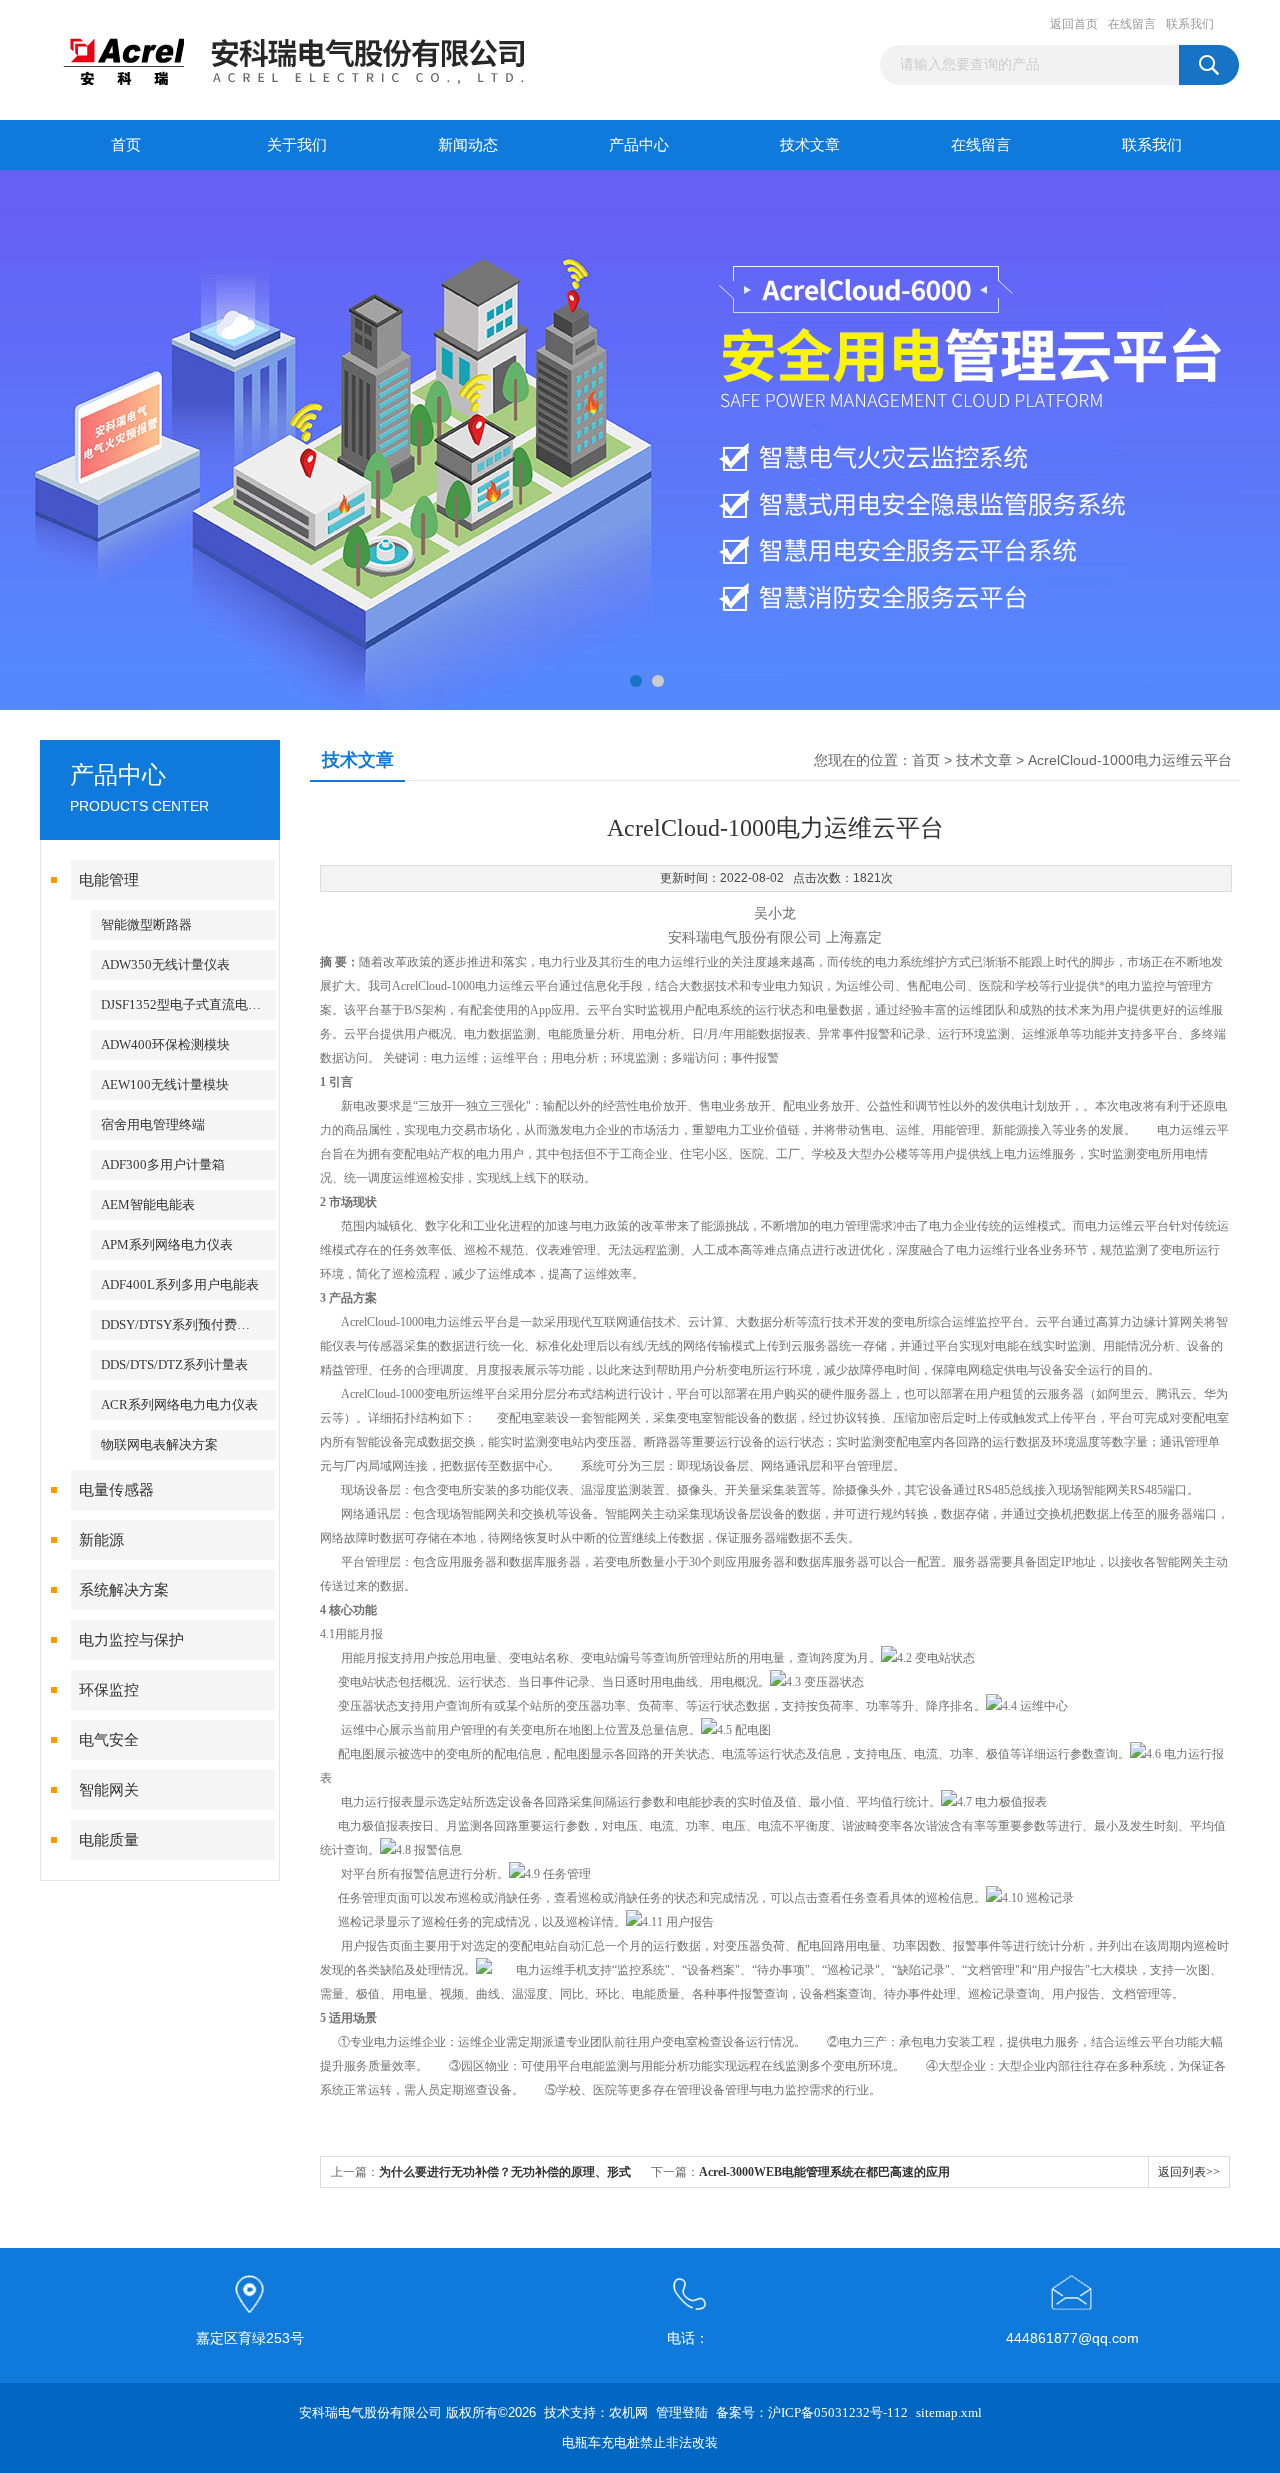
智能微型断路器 (146, 924)
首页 (126, 145)
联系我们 (1190, 24)
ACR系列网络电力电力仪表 (179, 1404)
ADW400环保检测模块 (165, 1044)
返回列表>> (1189, 2172)
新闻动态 (468, 145)
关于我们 (297, 145)
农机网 (628, 2412)
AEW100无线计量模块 (165, 1084)
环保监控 (109, 1690)
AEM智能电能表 (148, 1204)
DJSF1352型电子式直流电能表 (187, 1004)
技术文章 (810, 145)
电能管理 (109, 880)
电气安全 (109, 1740)
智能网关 (109, 1790)
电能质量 (109, 1840)
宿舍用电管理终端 (153, 1124)
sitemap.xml (949, 2412)
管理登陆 (682, 2412)
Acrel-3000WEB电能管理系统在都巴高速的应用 (824, 2172)
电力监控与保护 (131, 1640)
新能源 (101, 1540)
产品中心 (639, 145)
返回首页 (1074, 24)
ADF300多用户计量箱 (163, 1164)
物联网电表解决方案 (159, 1444)
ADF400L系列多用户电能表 (180, 1284)
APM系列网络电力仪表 (167, 1244)
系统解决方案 (124, 1590)
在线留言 (1132, 24)
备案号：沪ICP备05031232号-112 (812, 2412)
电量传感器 (116, 1490)
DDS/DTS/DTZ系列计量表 (174, 1364)
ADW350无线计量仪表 (165, 964)
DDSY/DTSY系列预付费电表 (182, 1324)
